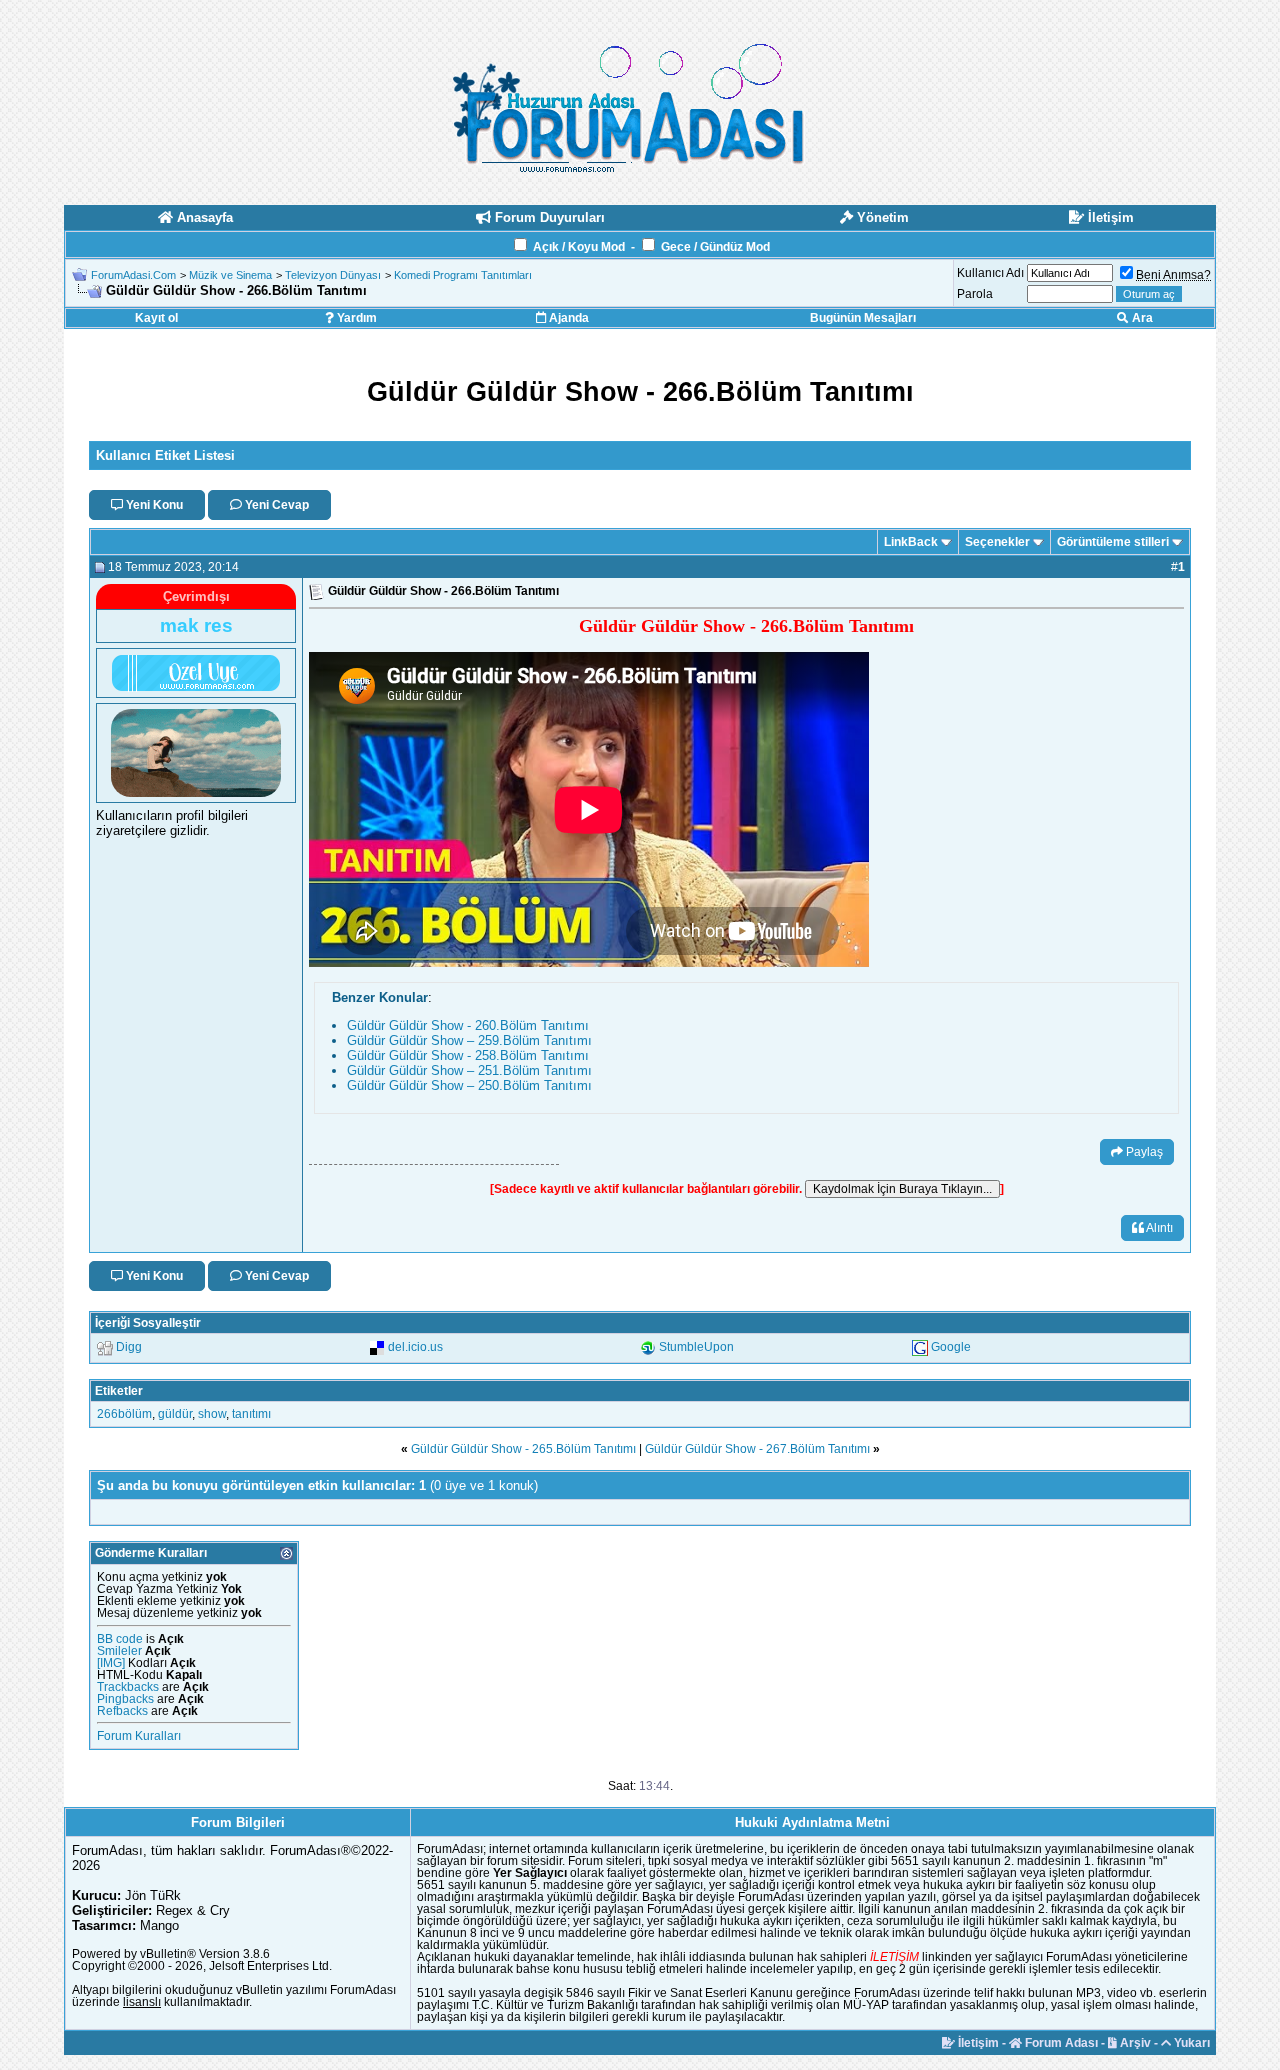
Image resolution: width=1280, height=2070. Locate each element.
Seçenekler (997, 542)
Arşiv (1134, 2043)
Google (951, 1347)
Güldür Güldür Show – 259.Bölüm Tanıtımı (469, 1040)
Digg (129, 1347)
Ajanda (567, 318)
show (212, 1414)
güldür (175, 1414)
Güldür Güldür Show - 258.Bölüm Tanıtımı (468, 1055)
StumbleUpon (696, 1347)
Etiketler (119, 1391)
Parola (975, 294)
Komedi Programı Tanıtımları (463, 275)
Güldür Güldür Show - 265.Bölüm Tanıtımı (523, 1449)
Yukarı (1190, 2043)
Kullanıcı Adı (990, 273)
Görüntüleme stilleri (1113, 542)
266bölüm (124, 1414)
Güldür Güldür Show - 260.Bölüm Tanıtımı (468, 1025)
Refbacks (122, 1711)
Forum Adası (1060, 2043)
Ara (1141, 318)
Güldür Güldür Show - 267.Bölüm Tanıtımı (757, 1449)
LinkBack (911, 542)
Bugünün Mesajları (863, 318)
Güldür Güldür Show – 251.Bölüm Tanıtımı (469, 1070)
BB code (120, 1639)
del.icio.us (415, 1347)
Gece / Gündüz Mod (715, 247)
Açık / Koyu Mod (579, 247)
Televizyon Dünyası (333, 275)
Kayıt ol (156, 318)
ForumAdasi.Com (133, 275)
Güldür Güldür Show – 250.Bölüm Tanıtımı (469, 1085)
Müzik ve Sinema (230, 275)
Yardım (355, 318)
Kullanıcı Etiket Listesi (165, 455)
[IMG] (111, 1663)
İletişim (977, 2043)
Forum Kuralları (139, 1736)
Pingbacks (125, 1699)
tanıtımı (251, 1414)
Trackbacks (128, 1687)
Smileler (119, 1651)
